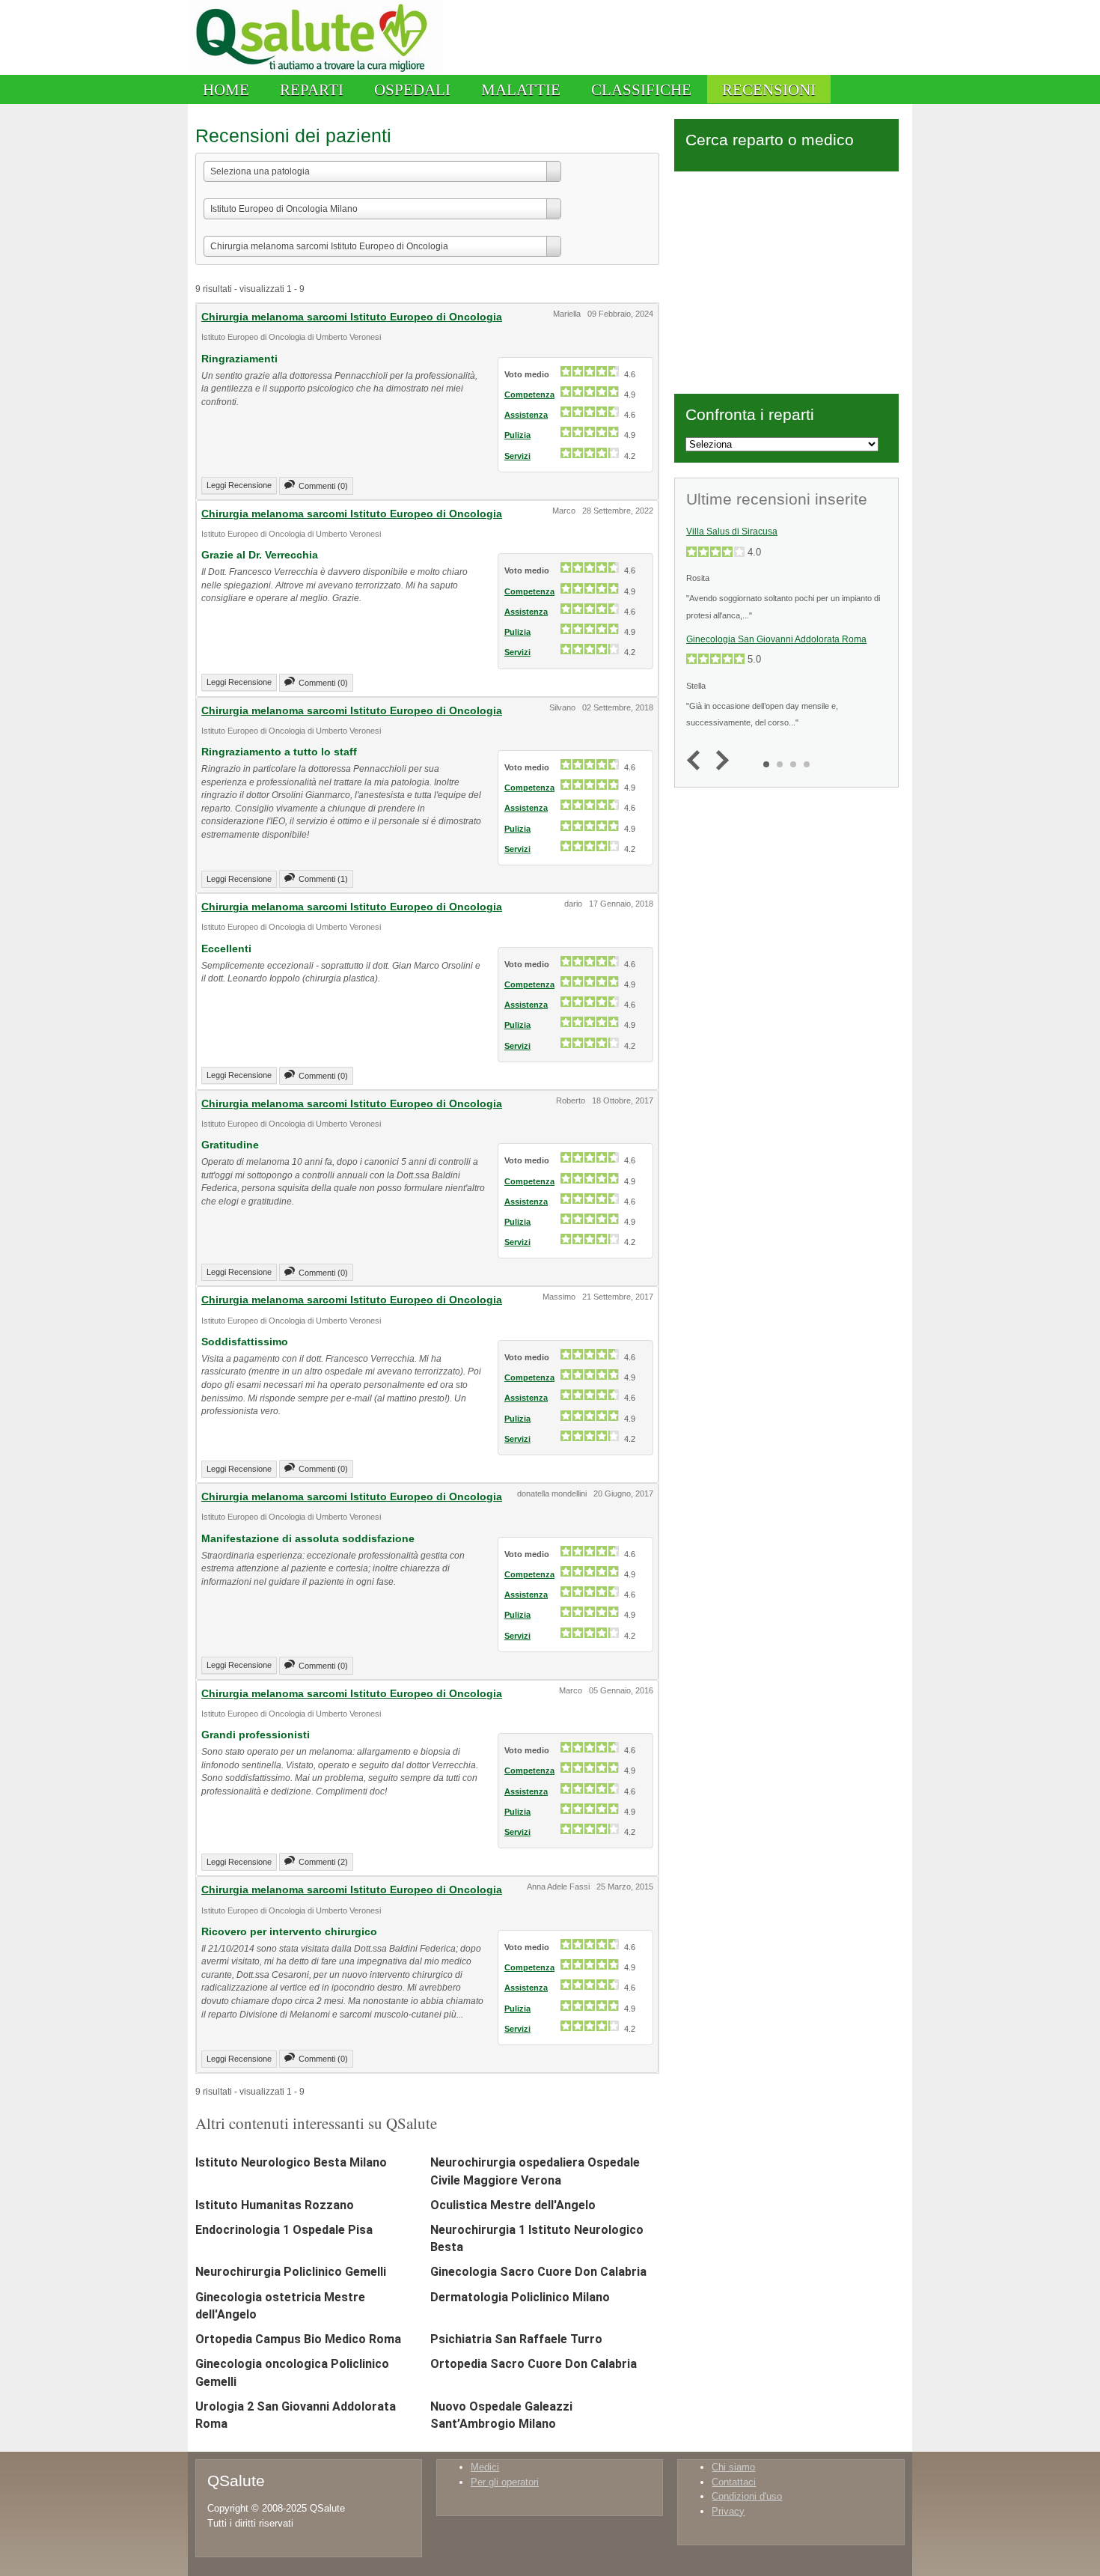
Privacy (728, 2511)
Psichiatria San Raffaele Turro (516, 2339)
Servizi (517, 456)
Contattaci (734, 2482)
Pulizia (517, 435)
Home (226, 89)
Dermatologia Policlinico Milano (520, 2297)
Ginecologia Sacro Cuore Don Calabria (538, 2272)
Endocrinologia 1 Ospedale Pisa (284, 2230)
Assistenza (526, 415)
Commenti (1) (323, 879)
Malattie (521, 89)
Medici (485, 2467)
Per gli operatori (505, 2482)
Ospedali (412, 89)
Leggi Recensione (239, 485)
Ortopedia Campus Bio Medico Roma (298, 2339)
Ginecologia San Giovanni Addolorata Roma (776, 639)
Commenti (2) (323, 1862)
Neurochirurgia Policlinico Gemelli (291, 2272)
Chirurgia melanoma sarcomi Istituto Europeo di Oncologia (352, 317)
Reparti (312, 89)
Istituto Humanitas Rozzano (275, 2205)
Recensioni (769, 89)
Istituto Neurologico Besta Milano (291, 2162)
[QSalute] (315, 71)
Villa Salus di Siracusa (732, 532)
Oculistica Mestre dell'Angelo (513, 2205)
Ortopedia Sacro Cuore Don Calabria (534, 2364)
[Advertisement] (786, 280)
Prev (697, 761)
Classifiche (641, 89)
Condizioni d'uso (747, 2496)
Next (719, 761)
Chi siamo (733, 2467)
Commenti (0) (323, 486)
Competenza (529, 395)
